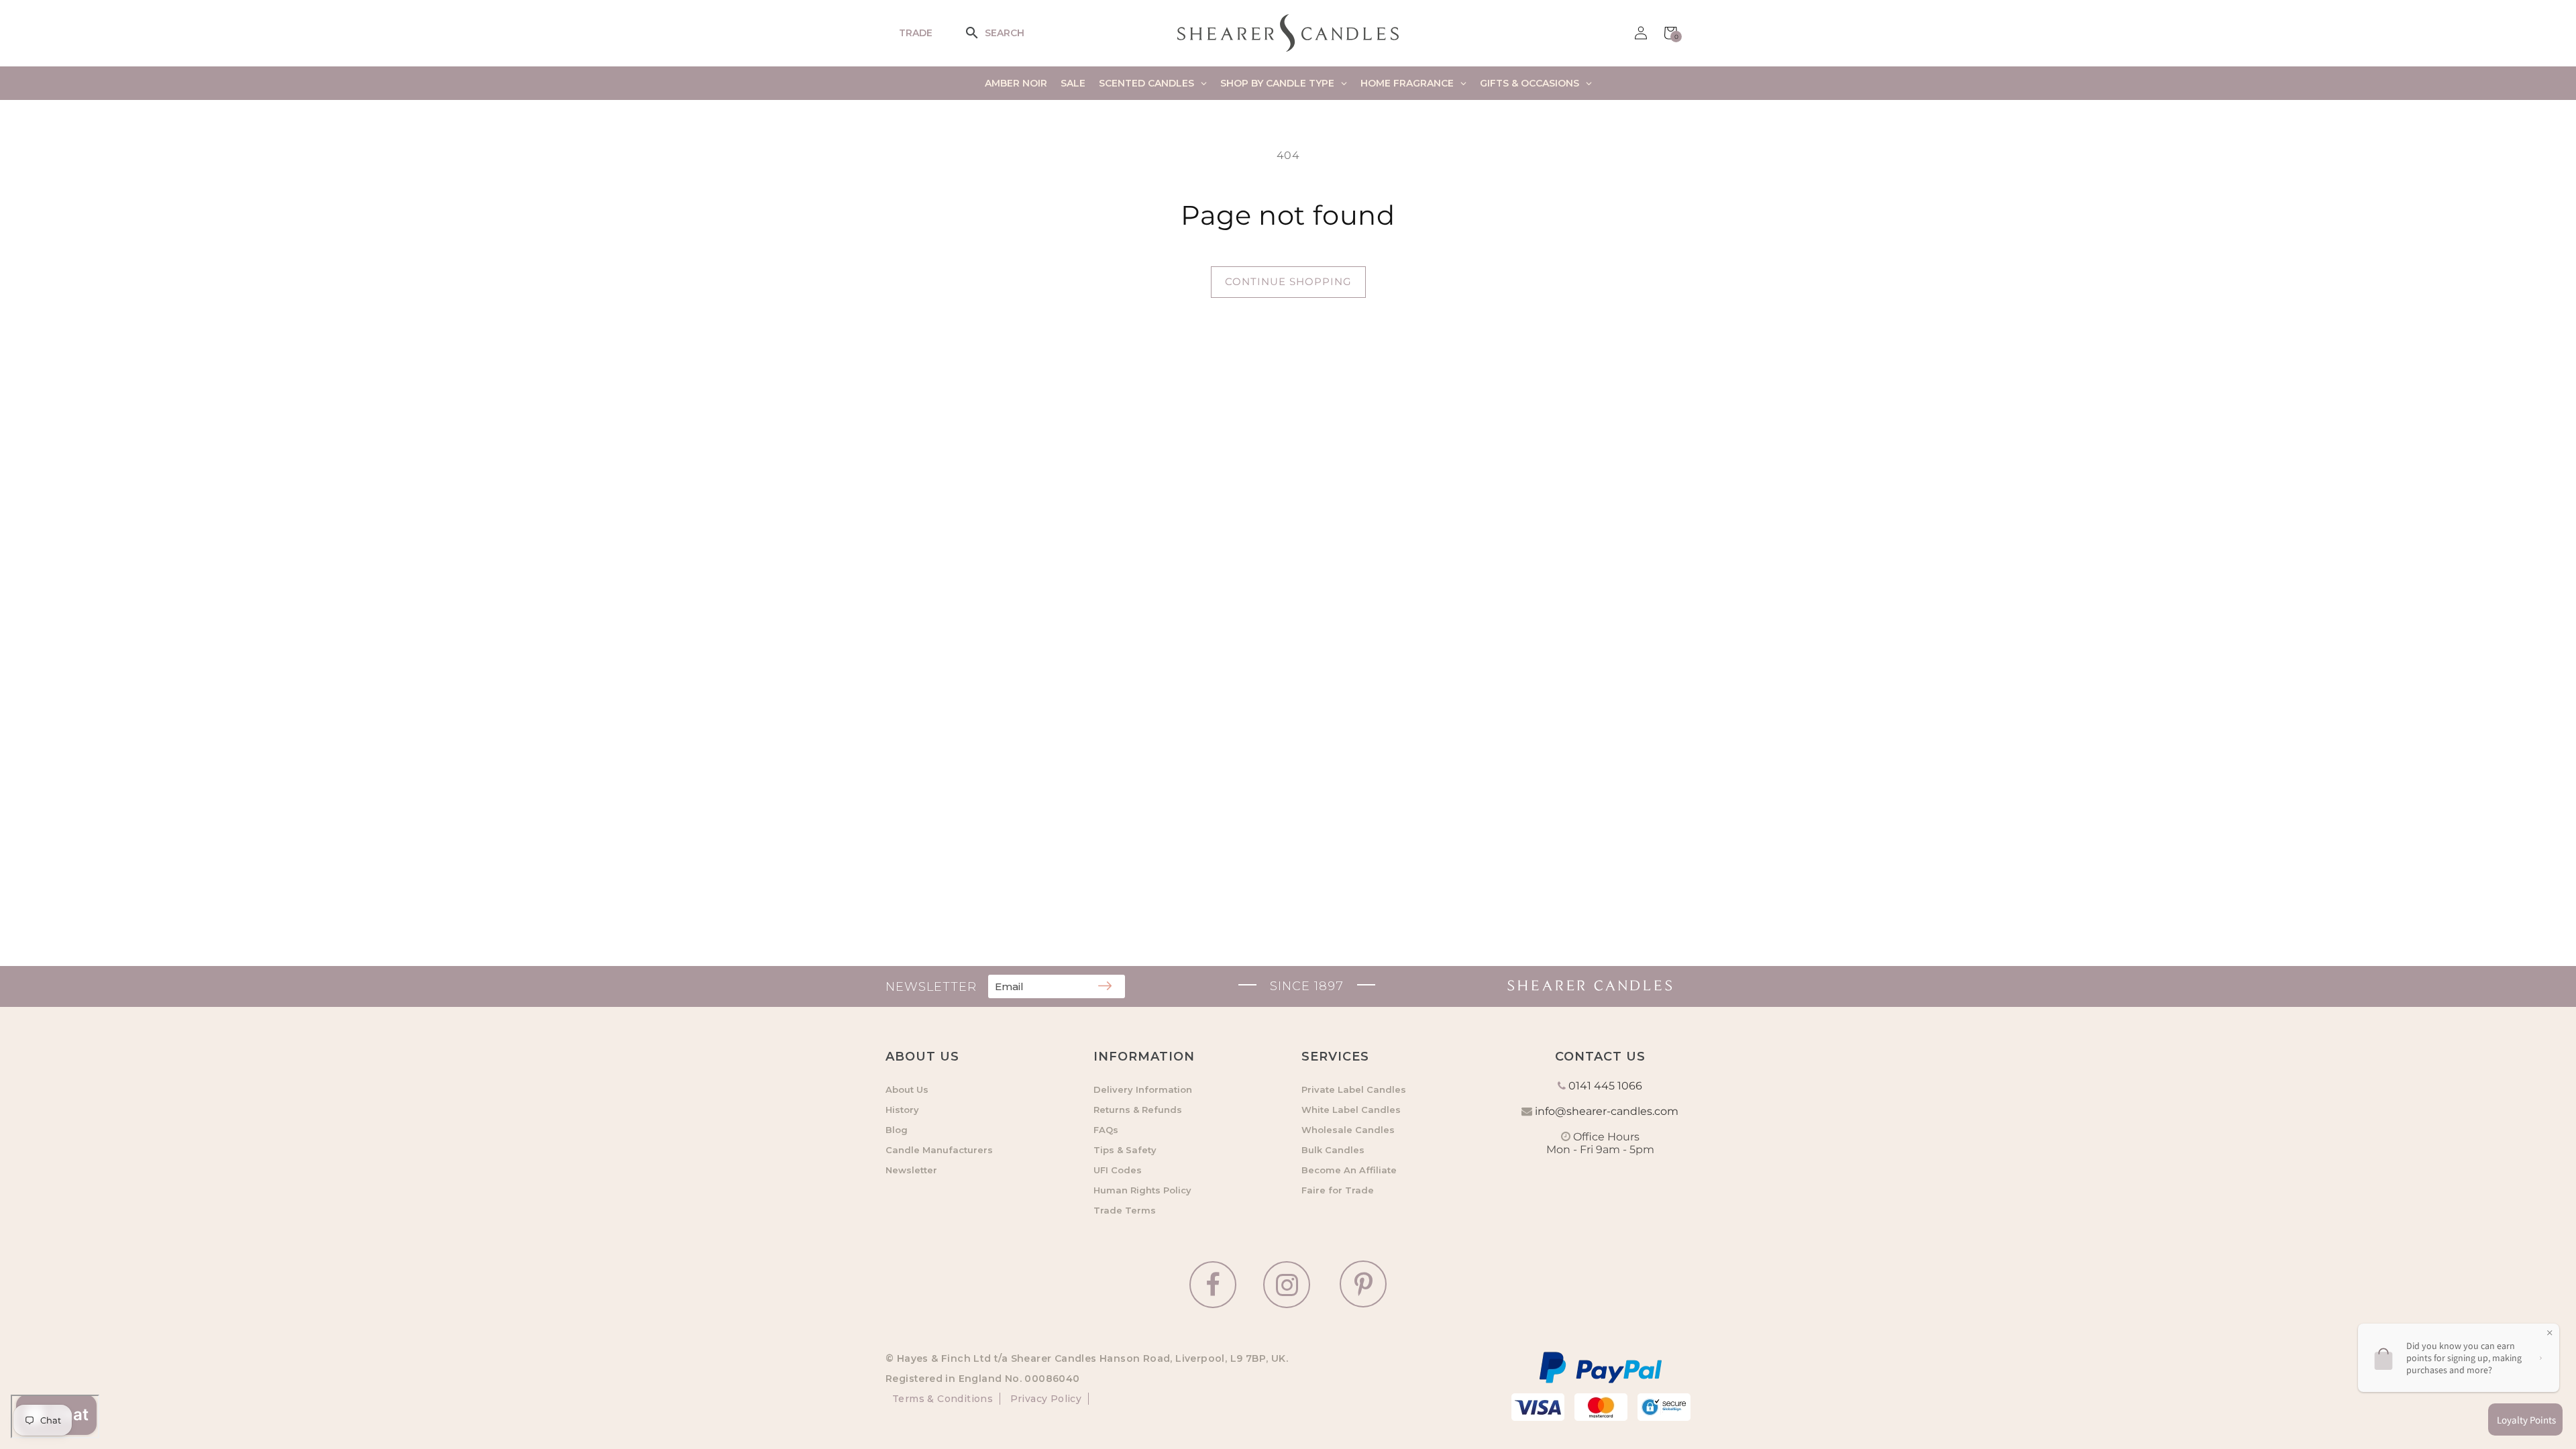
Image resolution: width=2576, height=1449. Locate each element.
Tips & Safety (1125, 1150)
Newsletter (911, 1170)
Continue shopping (1288, 281)
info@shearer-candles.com (1607, 1111)
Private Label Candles (1354, 1089)
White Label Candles (1351, 1110)
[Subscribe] (1105, 987)
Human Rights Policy (1142, 1190)
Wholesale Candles (1348, 1130)
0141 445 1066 (1605, 1086)
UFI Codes (1118, 1170)
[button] (981, 33)
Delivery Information (1143, 1089)
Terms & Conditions (943, 1399)
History (902, 1110)
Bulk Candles (1333, 1150)
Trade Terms (1125, 1210)
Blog (897, 1130)
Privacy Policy (1044, 1399)
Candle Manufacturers (939, 1150)
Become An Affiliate (1349, 1170)
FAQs (1106, 1130)
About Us (907, 1089)
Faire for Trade (1338, 1190)
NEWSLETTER (931, 987)
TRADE (916, 33)
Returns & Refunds (1138, 1110)
